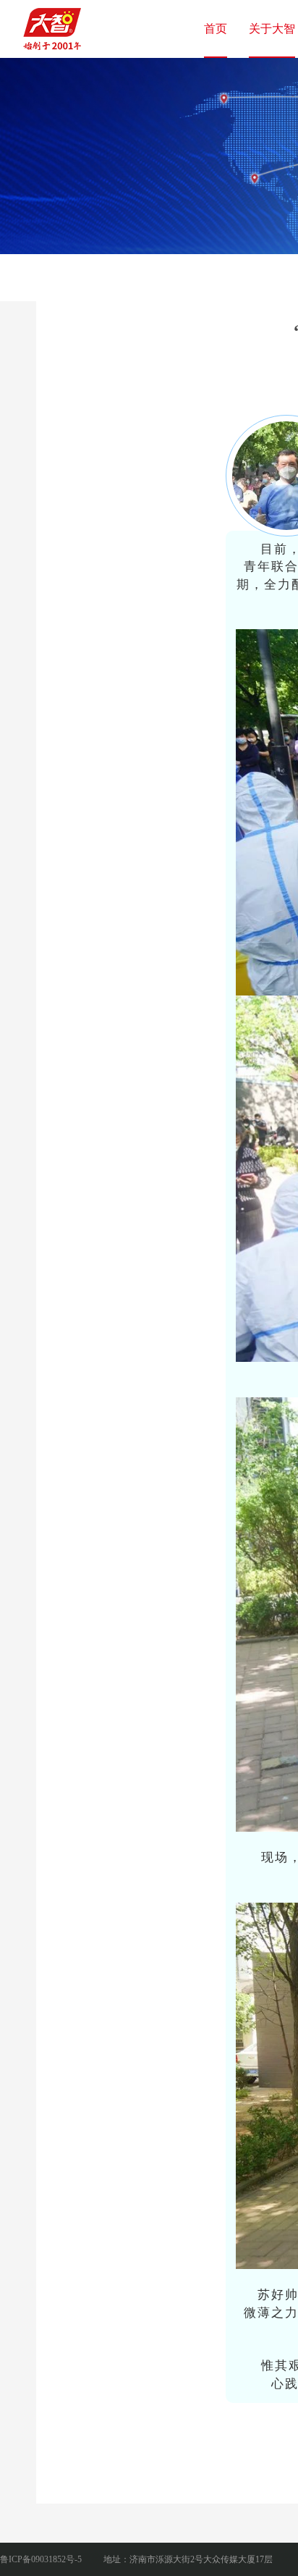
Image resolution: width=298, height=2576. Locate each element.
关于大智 (272, 29)
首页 (216, 29)
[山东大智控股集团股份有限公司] (54, 25)
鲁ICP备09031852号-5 (41, 2559)
